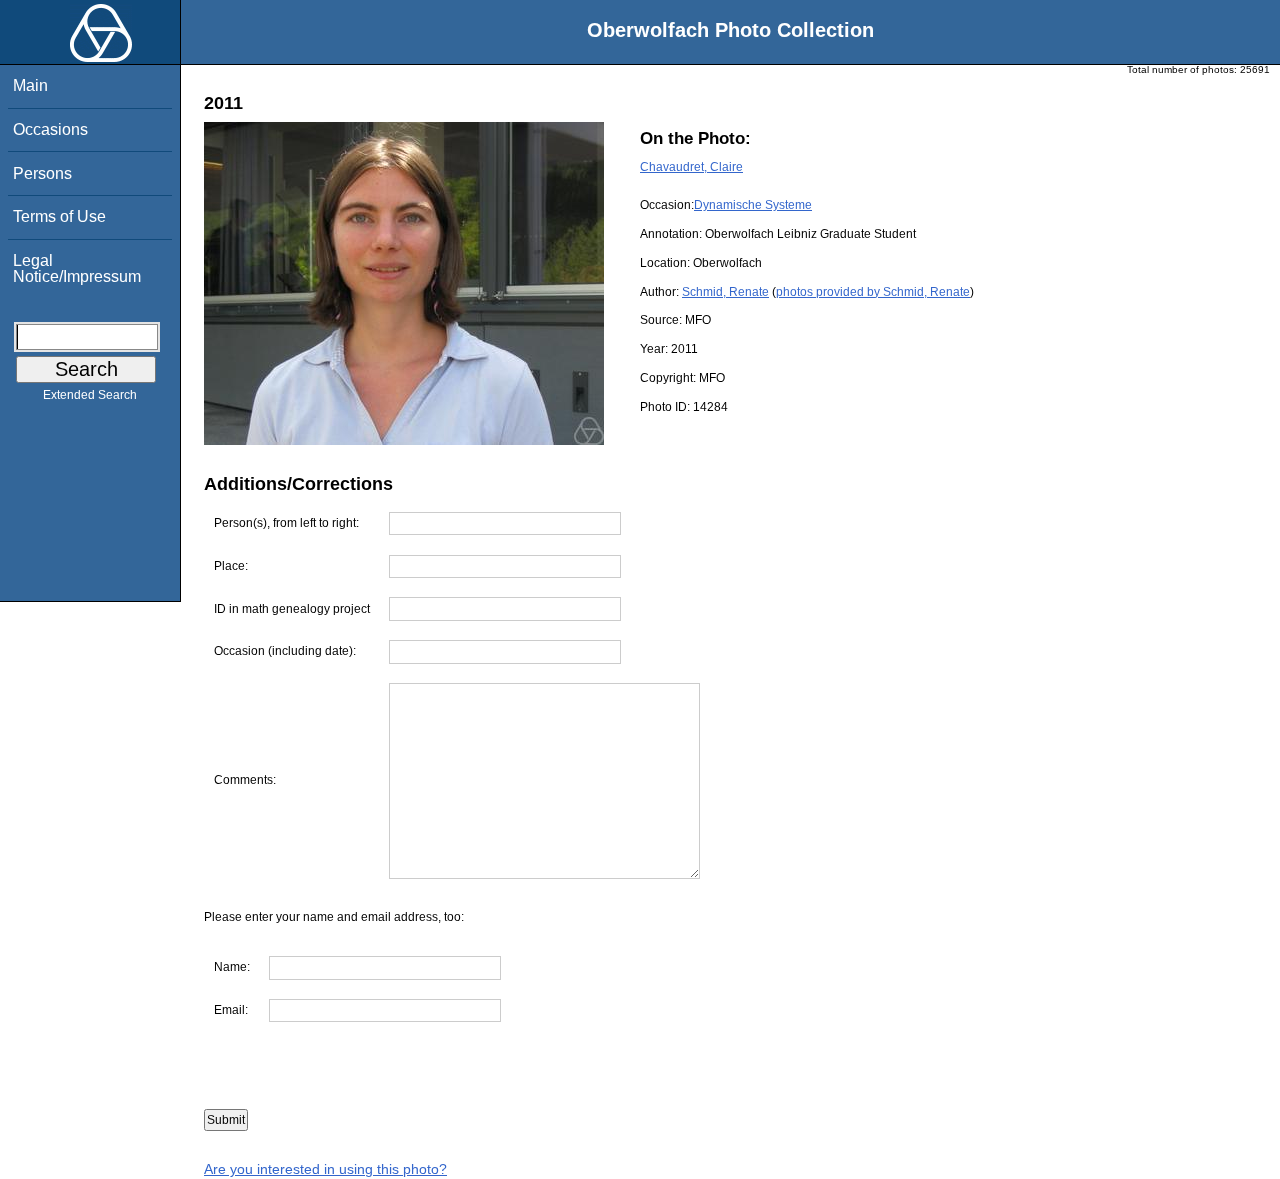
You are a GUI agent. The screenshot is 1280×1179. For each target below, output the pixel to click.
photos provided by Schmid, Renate (873, 292)
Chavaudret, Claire (691, 167)
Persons (42, 173)
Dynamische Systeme (753, 205)
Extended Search (90, 395)
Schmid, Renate (725, 292)
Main (30, 85)
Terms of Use (59, 216)
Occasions (50, 129)
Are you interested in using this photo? (325, 1169)
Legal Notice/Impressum (77, 268)
